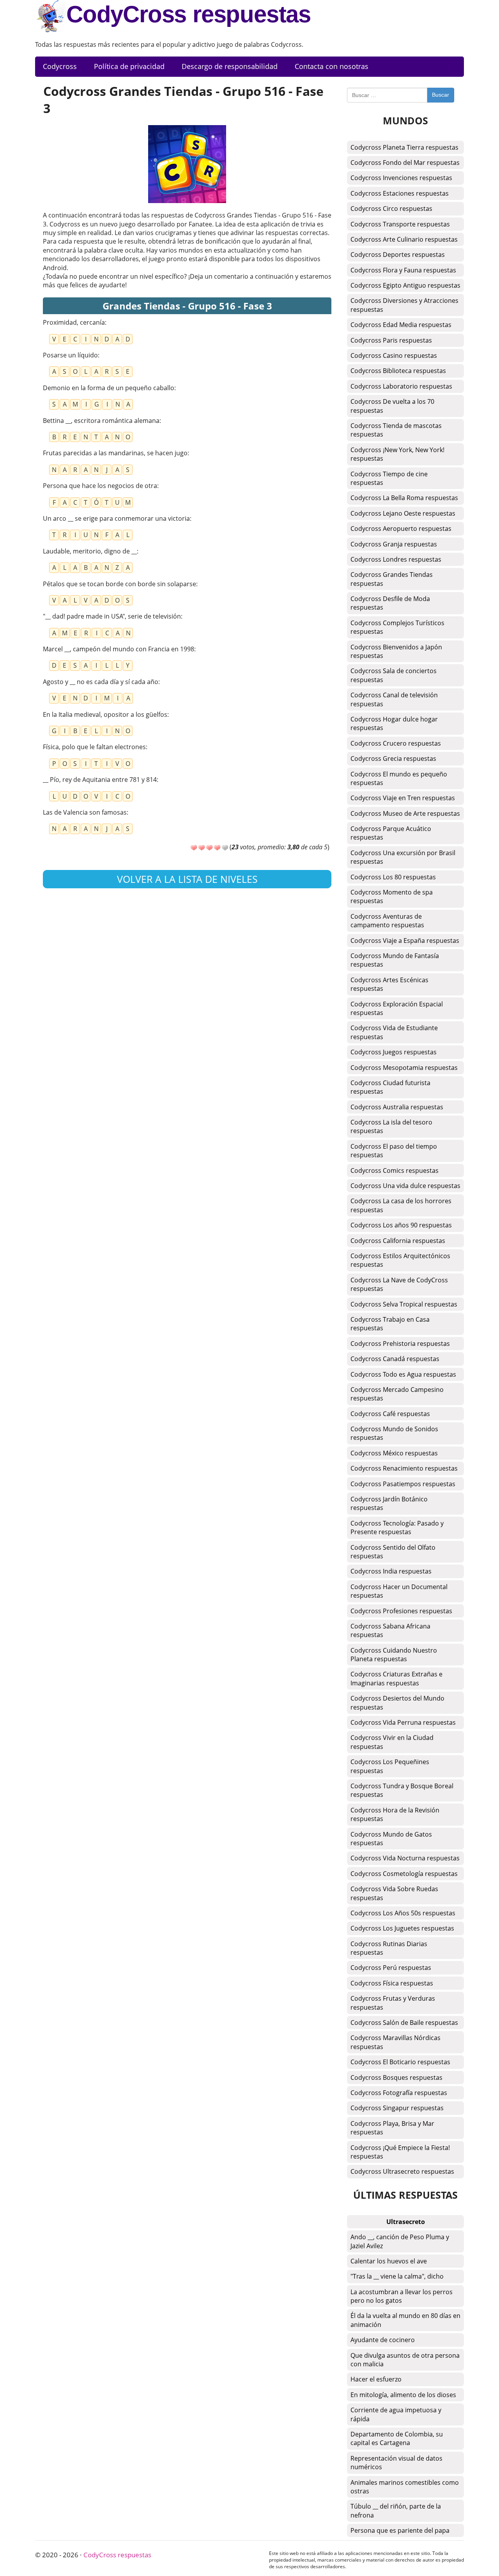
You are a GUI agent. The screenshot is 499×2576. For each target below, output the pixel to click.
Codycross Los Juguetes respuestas (402, 1928)
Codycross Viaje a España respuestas (405, 941)
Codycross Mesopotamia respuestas (404, 1068)
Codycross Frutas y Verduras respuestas (393, 2003)
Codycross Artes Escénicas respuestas (389, 984)
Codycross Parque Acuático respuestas (391, 833)
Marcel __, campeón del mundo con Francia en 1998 (119, 649)
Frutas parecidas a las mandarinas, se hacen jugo (115, 453)
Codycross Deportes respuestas (398, 255)
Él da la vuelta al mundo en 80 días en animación (405, 2320)
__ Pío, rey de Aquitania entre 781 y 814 (100, 780)
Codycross (60, 66)
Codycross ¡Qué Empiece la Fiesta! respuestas (400, 2152)
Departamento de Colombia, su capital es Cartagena (397, 2438)
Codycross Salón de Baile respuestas (404, 2023)
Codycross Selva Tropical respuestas (404, 1304)
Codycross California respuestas (398, 1241)
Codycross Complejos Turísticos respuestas (397, 627)
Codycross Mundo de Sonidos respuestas (394, 1433)
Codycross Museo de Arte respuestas (405, 813)
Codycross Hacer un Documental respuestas (399, 1591)
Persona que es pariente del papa (400, 2530)
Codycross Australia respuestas (397, 1107)
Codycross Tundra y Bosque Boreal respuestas (402, 1790)
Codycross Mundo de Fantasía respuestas (395, 960)
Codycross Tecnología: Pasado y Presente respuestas (397, 1528)
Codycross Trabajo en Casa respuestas (390, 1324)
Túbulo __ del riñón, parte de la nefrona (396, 2511)
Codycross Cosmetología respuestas (404, 1874)
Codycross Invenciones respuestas (401, 178)
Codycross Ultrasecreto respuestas (402, 2171)
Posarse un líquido (70, 355)
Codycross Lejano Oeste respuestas (403, 513)
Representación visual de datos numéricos (396, 2463)
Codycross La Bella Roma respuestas (404, 498)
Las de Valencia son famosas (85, 812)
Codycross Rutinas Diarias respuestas (389, 1948)
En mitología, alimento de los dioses (403, 2395)
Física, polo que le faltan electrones (94, 747)
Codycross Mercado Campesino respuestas (397, 1394)
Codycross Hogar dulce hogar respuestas (394, 723)
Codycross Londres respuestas (396, 559)
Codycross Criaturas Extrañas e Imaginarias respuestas (396, 1678)
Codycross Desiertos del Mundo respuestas (397, 1703)
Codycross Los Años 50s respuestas (403, 1913)
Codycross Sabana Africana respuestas (390, 1630)
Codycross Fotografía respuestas (399, 2093)
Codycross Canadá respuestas (395, 1359)
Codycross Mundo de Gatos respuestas (391, 1839)
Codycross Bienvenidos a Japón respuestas (396, 651)
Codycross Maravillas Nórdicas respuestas (395, 2042)
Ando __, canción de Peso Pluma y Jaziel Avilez (400, 2241)
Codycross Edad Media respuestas (401, 325)
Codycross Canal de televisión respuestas (394, 699)
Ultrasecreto (406, 2222)
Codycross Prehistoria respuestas (400, 1344)
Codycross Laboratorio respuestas (401, 386)
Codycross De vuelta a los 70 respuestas (392, 406)
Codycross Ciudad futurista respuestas (390, 1087)
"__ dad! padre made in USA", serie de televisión (112, 616)
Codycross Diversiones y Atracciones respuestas (404, 305)
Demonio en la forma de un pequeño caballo (109, 388)
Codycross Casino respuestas (394, 355)
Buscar (441, 95)
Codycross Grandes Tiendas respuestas (392, 579)
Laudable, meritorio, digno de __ (90, 551)
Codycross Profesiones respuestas (401, 1611)
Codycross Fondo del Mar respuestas (405, 163)
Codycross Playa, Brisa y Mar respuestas (392, 2128)
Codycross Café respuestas (390, 1414)
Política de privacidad (129, 66)
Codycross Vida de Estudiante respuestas (394, 1032)
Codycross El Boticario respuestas (400, 2062)
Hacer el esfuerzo (376, 2379)
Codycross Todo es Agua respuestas (403, 1374)
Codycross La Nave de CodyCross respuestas (399, 1284)
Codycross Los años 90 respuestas (401, 1225)
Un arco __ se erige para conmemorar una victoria (116, 518)
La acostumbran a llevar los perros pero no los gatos (402, 2296)
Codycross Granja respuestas (394, 544)
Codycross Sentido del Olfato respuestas (393, 1552)
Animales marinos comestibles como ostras (405, 2487)
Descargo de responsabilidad (230, 66)
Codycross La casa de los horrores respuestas (401, 1205)
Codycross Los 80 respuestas (393, 877)
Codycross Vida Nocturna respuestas (405, 1858)
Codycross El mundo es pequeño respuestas (399, 778)
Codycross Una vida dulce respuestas (405, 1186)
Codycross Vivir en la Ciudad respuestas (392, 1742)
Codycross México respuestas (394, 1453)
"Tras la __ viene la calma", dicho (397, 2276)
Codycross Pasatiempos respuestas (403, 1484)
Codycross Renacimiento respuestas (404, 1468)
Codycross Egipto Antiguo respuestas (405, 285)
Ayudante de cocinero (383, 2340)
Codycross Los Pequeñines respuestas (390, 1766)
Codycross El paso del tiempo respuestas (394, 1151)
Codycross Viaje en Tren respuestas (403, 798)
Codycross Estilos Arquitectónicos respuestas (400, 1260)
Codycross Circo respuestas (391, 209)
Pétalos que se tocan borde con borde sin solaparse (119, 584)
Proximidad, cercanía (74, 322)
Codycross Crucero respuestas (396, 743)
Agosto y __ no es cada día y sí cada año (101, 682)
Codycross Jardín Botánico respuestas (389, 1503)
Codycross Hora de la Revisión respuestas (395, 1814)
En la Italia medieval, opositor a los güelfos (105, 714)
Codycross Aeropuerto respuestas (401, 529)
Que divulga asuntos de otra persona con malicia (405, 2360)
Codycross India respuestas (391, 1571)
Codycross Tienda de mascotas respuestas (396, 430)
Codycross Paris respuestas (391, 340)
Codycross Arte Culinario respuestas (404, 239)
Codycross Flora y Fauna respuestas (403, 270)
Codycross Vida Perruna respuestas (403, 1722)
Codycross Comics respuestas (395, 1170)
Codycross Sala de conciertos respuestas (394, 675)
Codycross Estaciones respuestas (400, 193)
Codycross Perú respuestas (391, 1968)
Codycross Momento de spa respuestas (392, 896)
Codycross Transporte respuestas (400, 224)
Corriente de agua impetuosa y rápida (396, 2414)
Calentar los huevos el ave (389, 2261)
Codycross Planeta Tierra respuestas (404, 147)
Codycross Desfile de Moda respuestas (390, 603)
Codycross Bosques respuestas (396, 2077)
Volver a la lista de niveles (187, 879)
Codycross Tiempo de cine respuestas (389, 478)
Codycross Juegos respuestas (394, 1052)
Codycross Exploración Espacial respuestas (397, 1008)
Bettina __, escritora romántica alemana (101, 421)
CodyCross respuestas (188, 14)
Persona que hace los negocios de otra (100, 486)
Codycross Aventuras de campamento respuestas (387, 921)
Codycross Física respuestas (392, 1983)
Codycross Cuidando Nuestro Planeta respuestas (394, 1655)
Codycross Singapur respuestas (397, 2108)
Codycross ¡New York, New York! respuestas (397, 454)
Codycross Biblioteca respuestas (398, 371)
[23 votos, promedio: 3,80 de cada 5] (194, 848)
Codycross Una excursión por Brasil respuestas (403, 857)
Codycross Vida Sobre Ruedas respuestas (394, 1893)
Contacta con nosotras (332, 66)
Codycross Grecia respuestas (393, 758)
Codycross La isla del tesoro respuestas (391, 1126)
